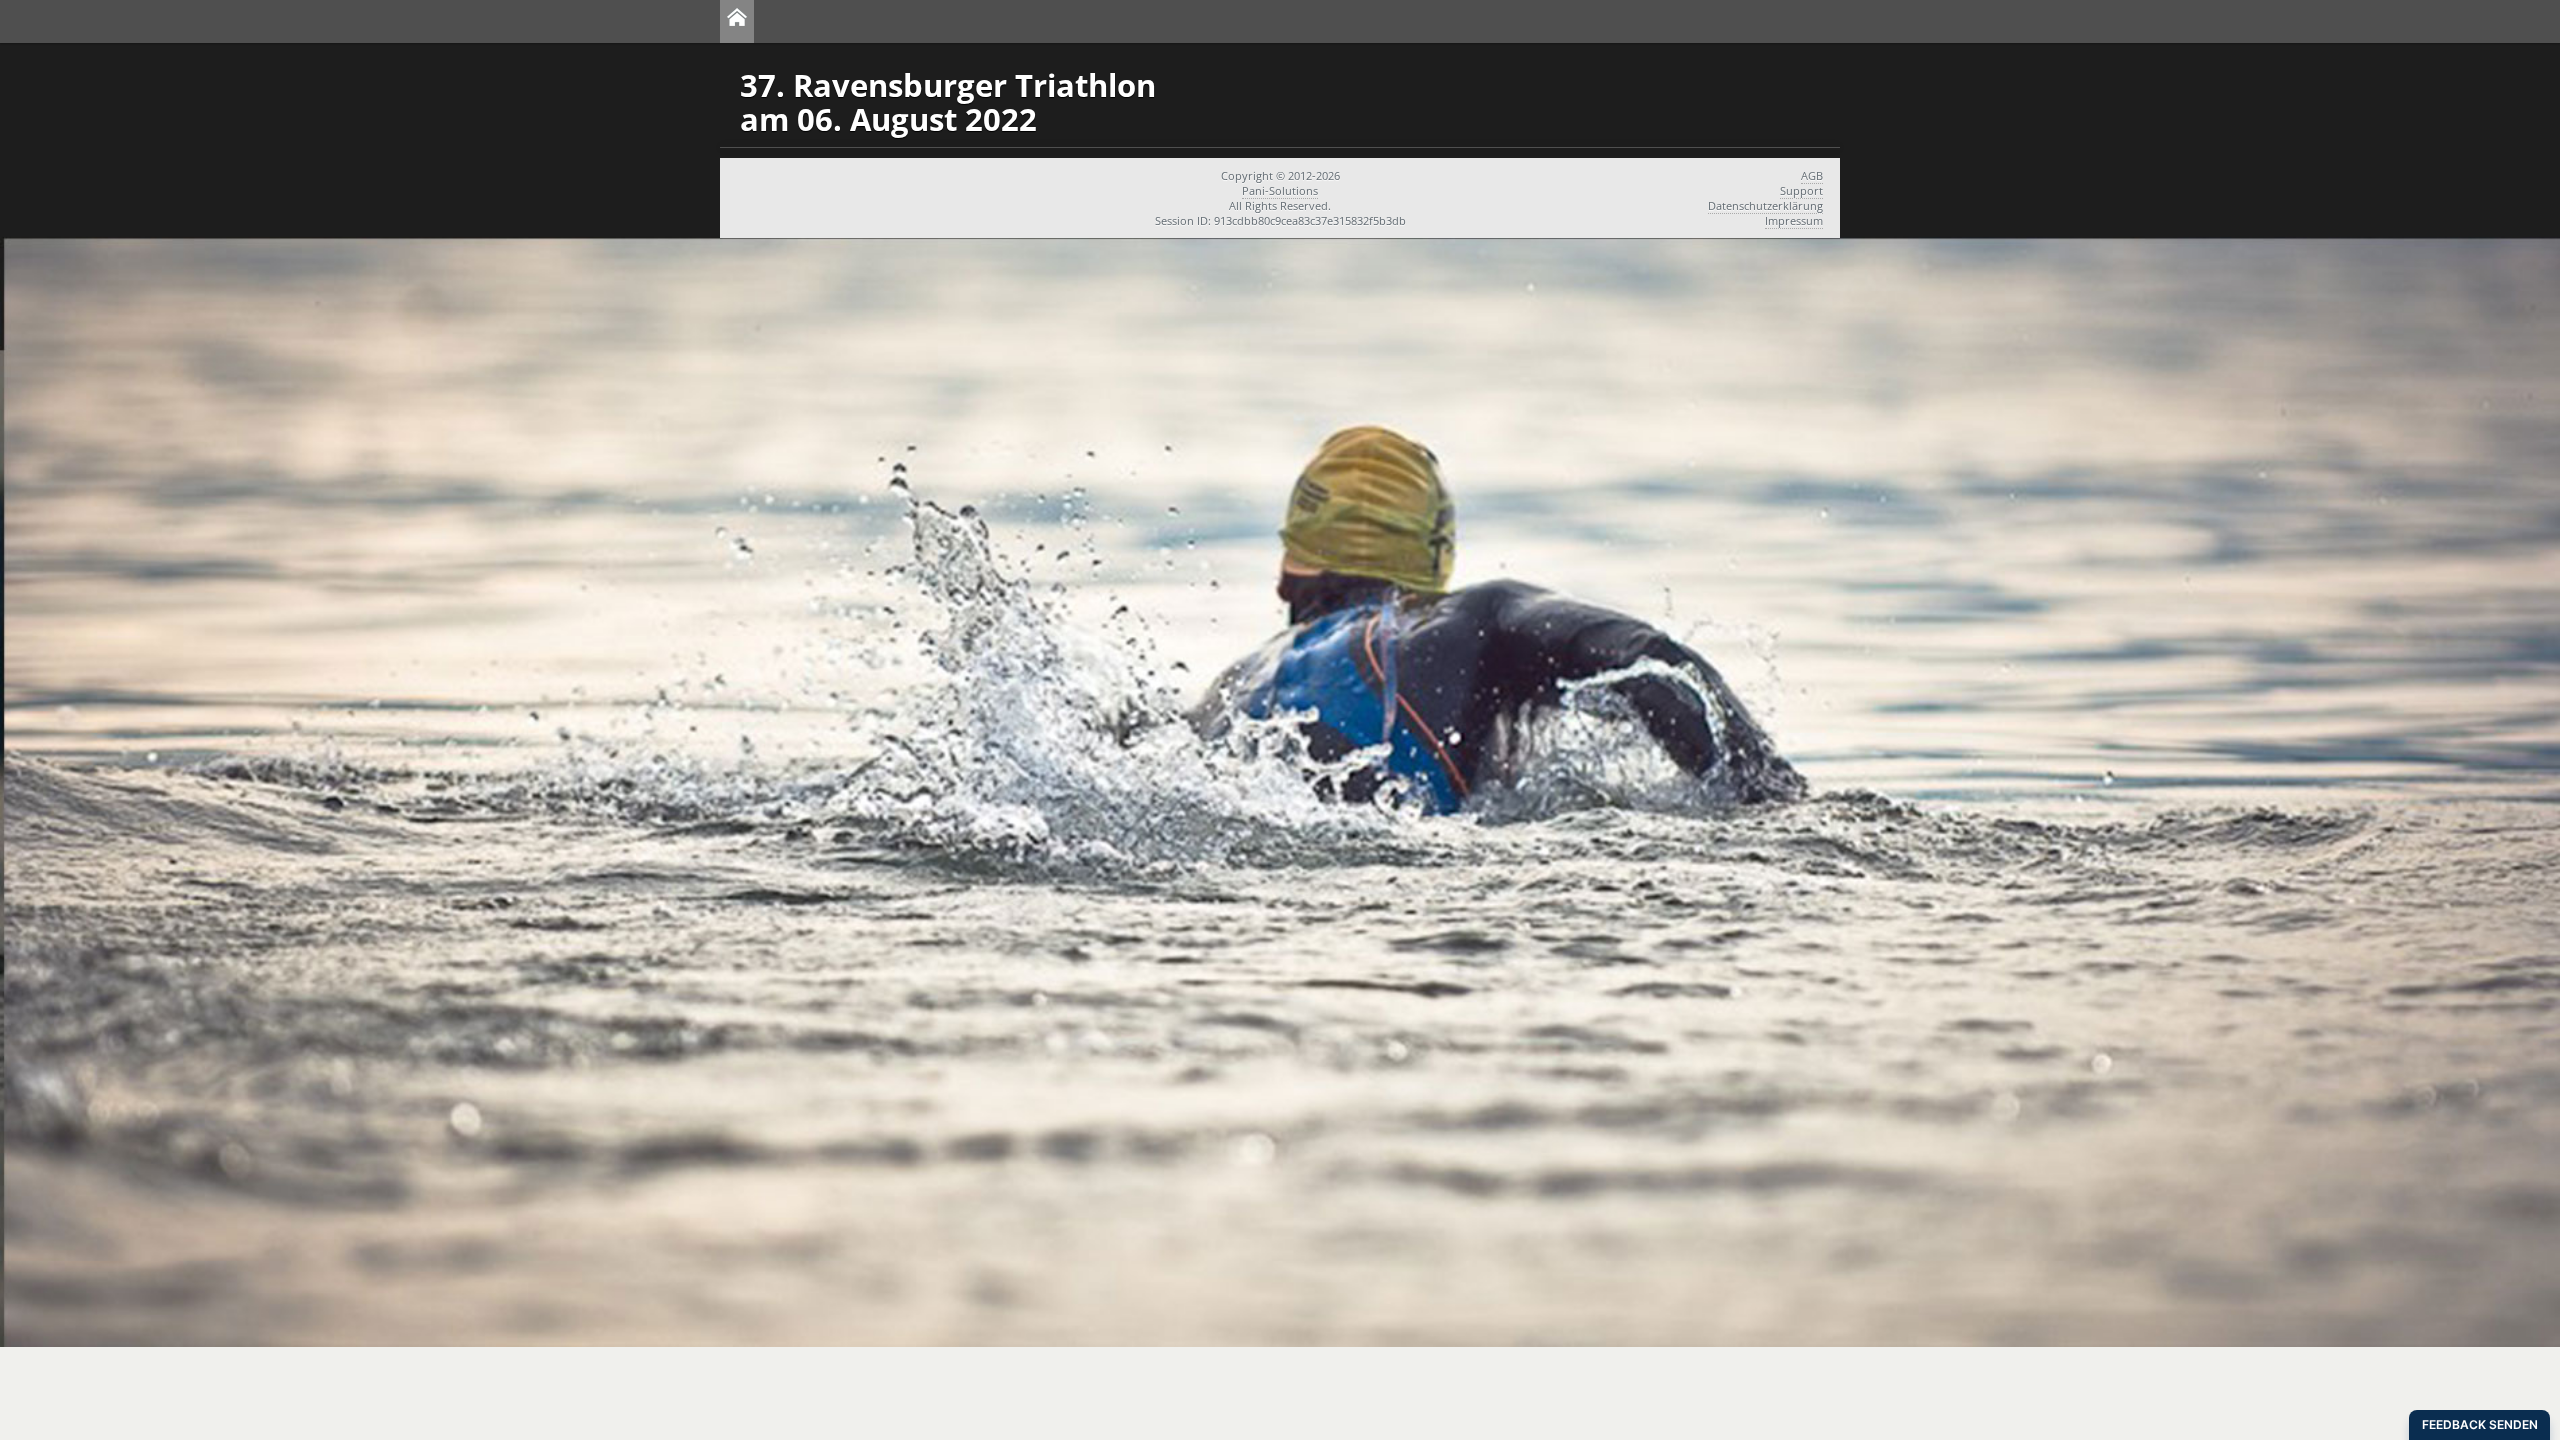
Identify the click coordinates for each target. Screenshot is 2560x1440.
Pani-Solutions (1280, 190)
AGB (1812, 175)
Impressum (1794, 220)
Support (1801, 190)
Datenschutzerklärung (1765, 205)
